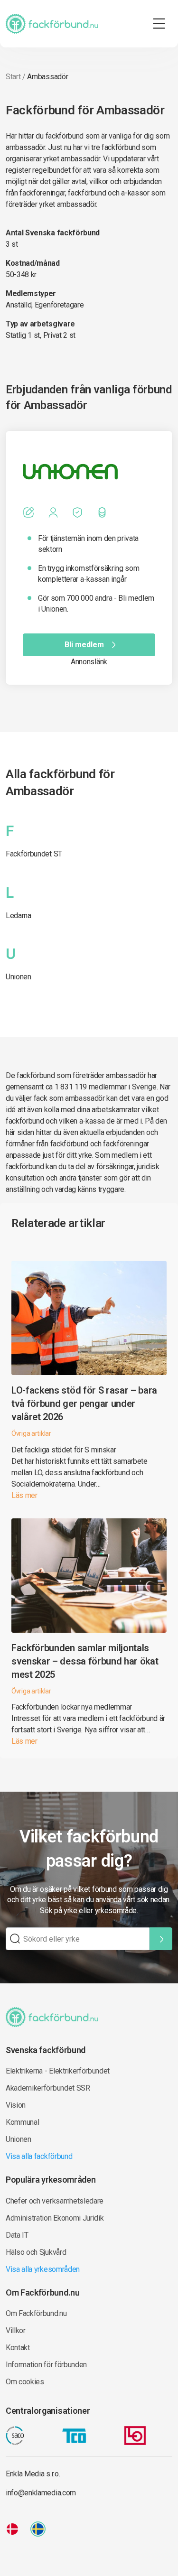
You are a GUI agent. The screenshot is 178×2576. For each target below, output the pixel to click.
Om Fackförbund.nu (36, 2313)
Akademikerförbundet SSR (48, 2088)
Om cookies (25, 2382)
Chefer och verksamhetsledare (55, 2201)
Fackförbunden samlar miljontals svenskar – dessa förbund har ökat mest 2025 (85, 1661)
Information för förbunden (46, 2365)
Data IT (17, 2235)
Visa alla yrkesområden (43, 2269)
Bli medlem (84, 645)
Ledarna (19, 916)
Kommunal (22, 2122)
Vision (16, 2105)
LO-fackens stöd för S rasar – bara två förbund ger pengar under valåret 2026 (84, 1404)
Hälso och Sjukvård (36, 2252)
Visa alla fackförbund (39, 2156)
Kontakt (18, 2348)
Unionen (19, 977)
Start (13, 77)
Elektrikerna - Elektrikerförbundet (58, 2071)
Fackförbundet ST (34, 854)
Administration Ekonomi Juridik (55, 2218)
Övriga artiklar (31, 1433)
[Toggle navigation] (159, 24)
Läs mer (24, 1495)
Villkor (16, 2330)
